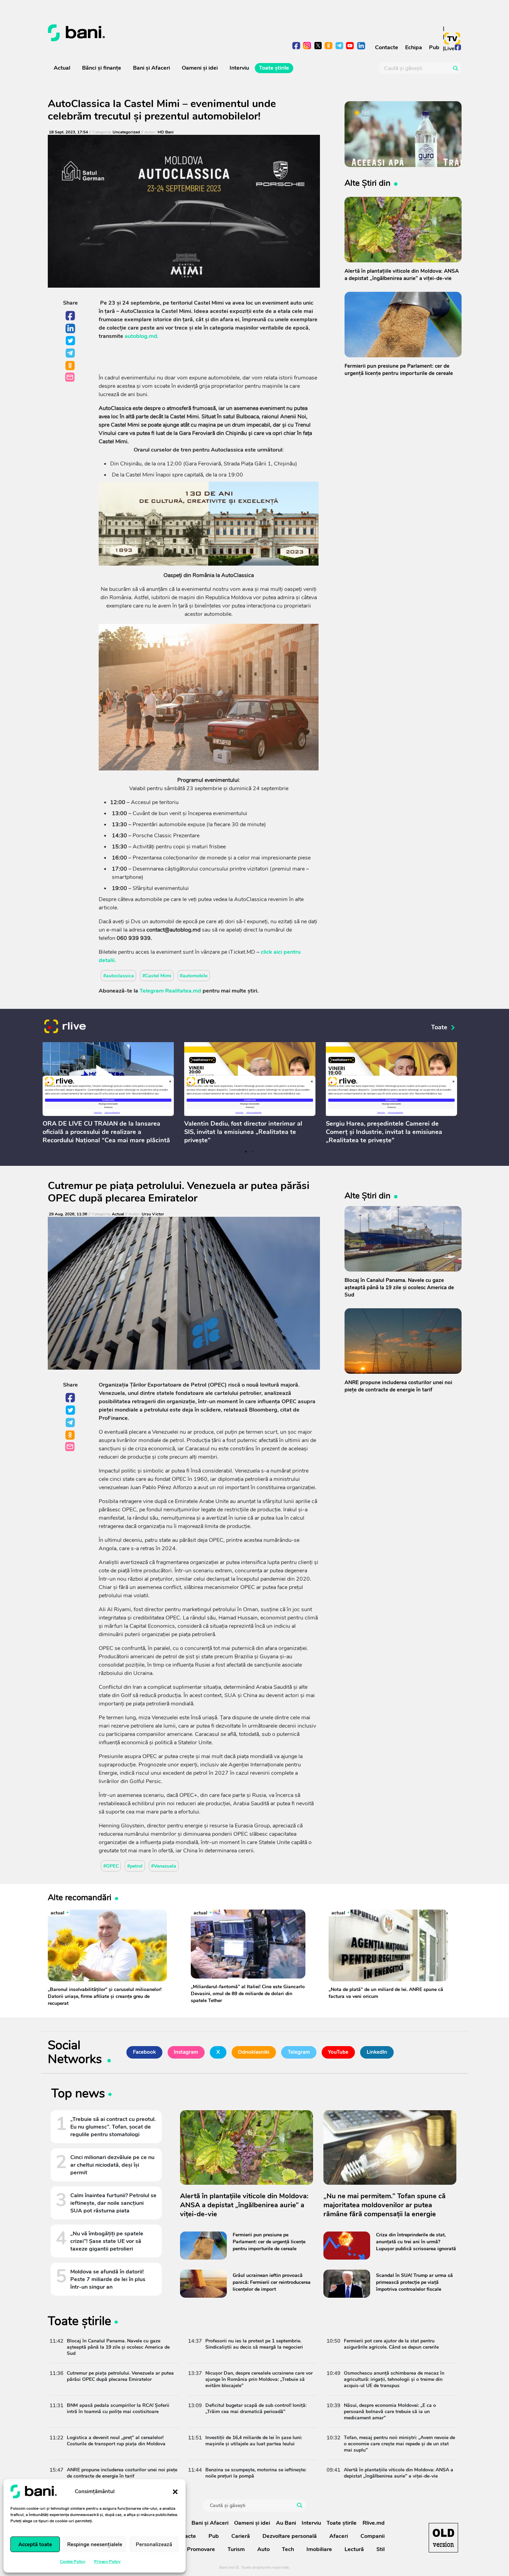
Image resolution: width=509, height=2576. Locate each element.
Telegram (71, 353)
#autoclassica (119, 976)
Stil (381, 2549)
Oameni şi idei (200, 68)
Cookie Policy (73, 2561)
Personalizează (154, 2544)
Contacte (387, 47)
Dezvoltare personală (290, 2536)
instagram (307, 46)
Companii (373, 2536)
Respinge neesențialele (95, 2544)
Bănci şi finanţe (102, 68)
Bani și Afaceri (151, 68)
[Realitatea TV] (452, 38)
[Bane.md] (149, 33)
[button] (175, 2491)
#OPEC (111, 1866)
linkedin (361, 46)
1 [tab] (246, 1152)
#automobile (194, 976)
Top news (78, 2095)
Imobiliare (319, 2549)
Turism (236, 2549)
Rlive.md (374, 2523)
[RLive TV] (65, 1027)
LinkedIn (71, 329)
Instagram (186, 2052)
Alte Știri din (368, 183)
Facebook (71, 316)
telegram (340, 46)
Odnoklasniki (71, 366)
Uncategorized (126, 132)
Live (449, 49)
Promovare (201, 2549)
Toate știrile (274, 68)
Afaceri (339, 2536)
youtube (350, 46)
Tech (288, 2549)
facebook (297, 46)
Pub (434, 47)
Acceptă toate (35, 2544)
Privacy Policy (107, 2561)
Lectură (354, 2549)
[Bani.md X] (318, 46)
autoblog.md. (142, 336)
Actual (62, 68)
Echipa (414, 47)
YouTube (338, 2052)
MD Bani (166, 132)
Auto (264, 2549)
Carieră (241, 2536)
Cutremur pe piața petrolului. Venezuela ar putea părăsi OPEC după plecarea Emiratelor (179, 1192)
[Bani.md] (443, 2538)
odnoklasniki (329, 46)
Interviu (239, 68)
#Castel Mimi (157, 976)
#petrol (135, 1866)
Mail (70, 378)
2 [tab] (253, 1152)
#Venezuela (164, 1866)
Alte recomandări (80, 1897)
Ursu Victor (153, 1214)
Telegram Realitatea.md (170, 991)
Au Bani (286, 2523)
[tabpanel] (108, 1094)
